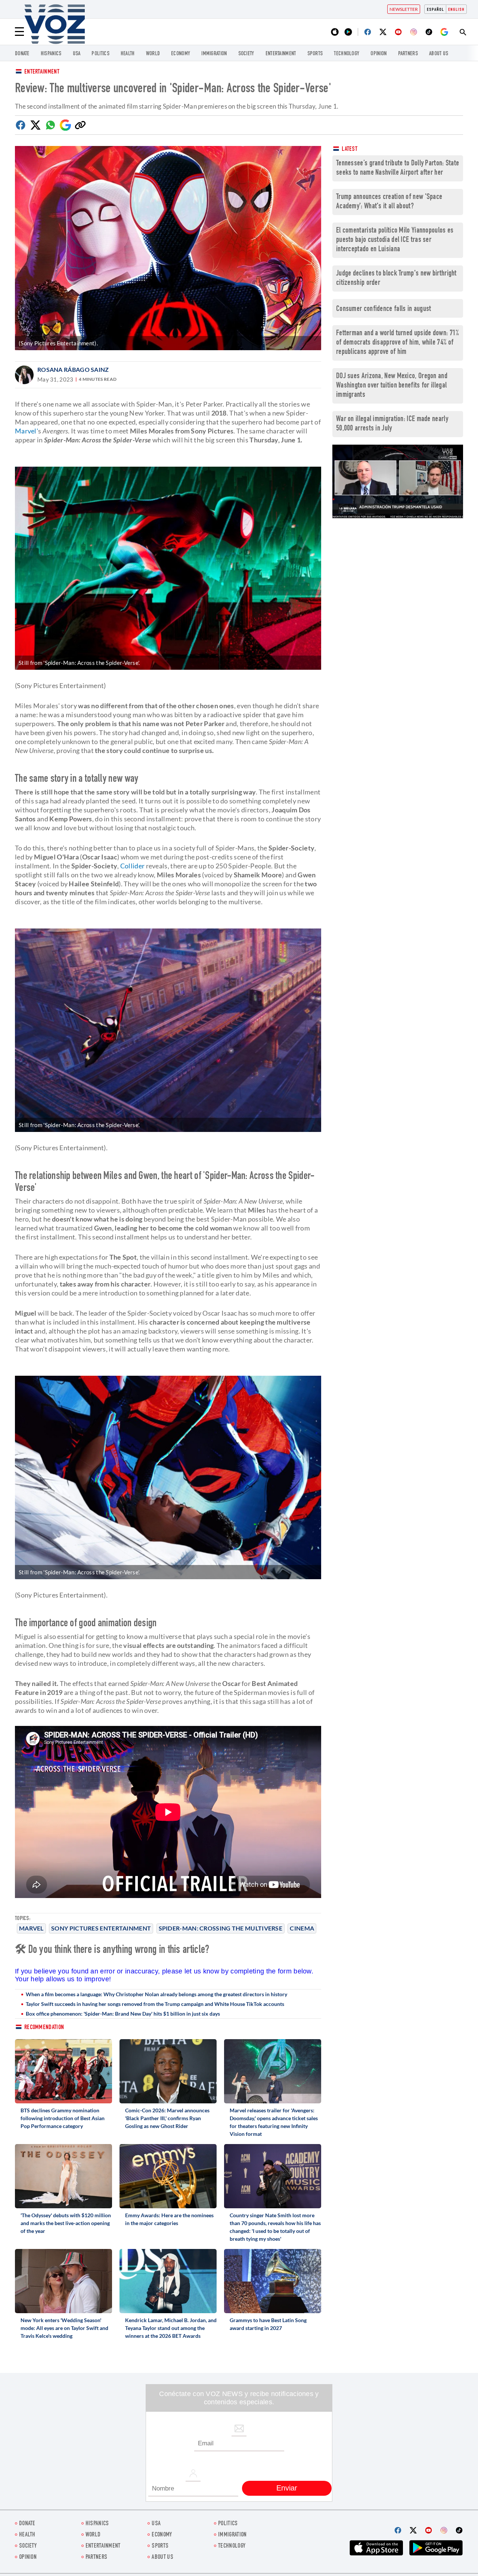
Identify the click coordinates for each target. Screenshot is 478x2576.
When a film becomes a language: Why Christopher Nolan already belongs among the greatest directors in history (156, 1994)
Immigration (214, 54)
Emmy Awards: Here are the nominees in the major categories (169, 2219)
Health (128, 54)
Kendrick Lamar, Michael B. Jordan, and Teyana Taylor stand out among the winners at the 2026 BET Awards (171, 2328)
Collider (132, 866)
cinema (302, 1928)
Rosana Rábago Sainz (73, 369)
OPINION (378, 54)
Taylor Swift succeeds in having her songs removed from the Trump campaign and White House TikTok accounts (155, 2004)
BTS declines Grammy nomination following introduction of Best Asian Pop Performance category (63, 2118)
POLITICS (100, 54)
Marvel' (27, 431)
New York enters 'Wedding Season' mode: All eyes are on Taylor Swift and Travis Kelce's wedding (64, 2328)
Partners (408, 54)
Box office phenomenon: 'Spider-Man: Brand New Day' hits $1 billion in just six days (123, 2014)
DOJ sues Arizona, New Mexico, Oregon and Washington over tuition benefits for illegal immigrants (392, 386)
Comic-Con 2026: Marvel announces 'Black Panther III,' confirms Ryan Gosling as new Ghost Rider (167, 2118)
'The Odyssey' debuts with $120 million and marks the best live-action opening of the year (66, 2223)
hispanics (51, 54)
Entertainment (42, 72)
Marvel (31, 1928)
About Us (439, 54)
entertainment (281, 54)
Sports (315, 54)
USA (77, 54)
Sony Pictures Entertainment (101, 1928)
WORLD (153, 54)
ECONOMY (181, 54)
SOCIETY (246, 54)
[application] (398, 481)
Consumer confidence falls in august (384, 309)
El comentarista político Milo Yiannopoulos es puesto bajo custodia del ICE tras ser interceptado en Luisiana (395, 240)
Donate (22, 54)
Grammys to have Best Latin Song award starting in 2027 (268, 2324)
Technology (347, 54)
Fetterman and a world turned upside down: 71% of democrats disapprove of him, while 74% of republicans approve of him (398, 343)
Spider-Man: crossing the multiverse (221, 1928)
